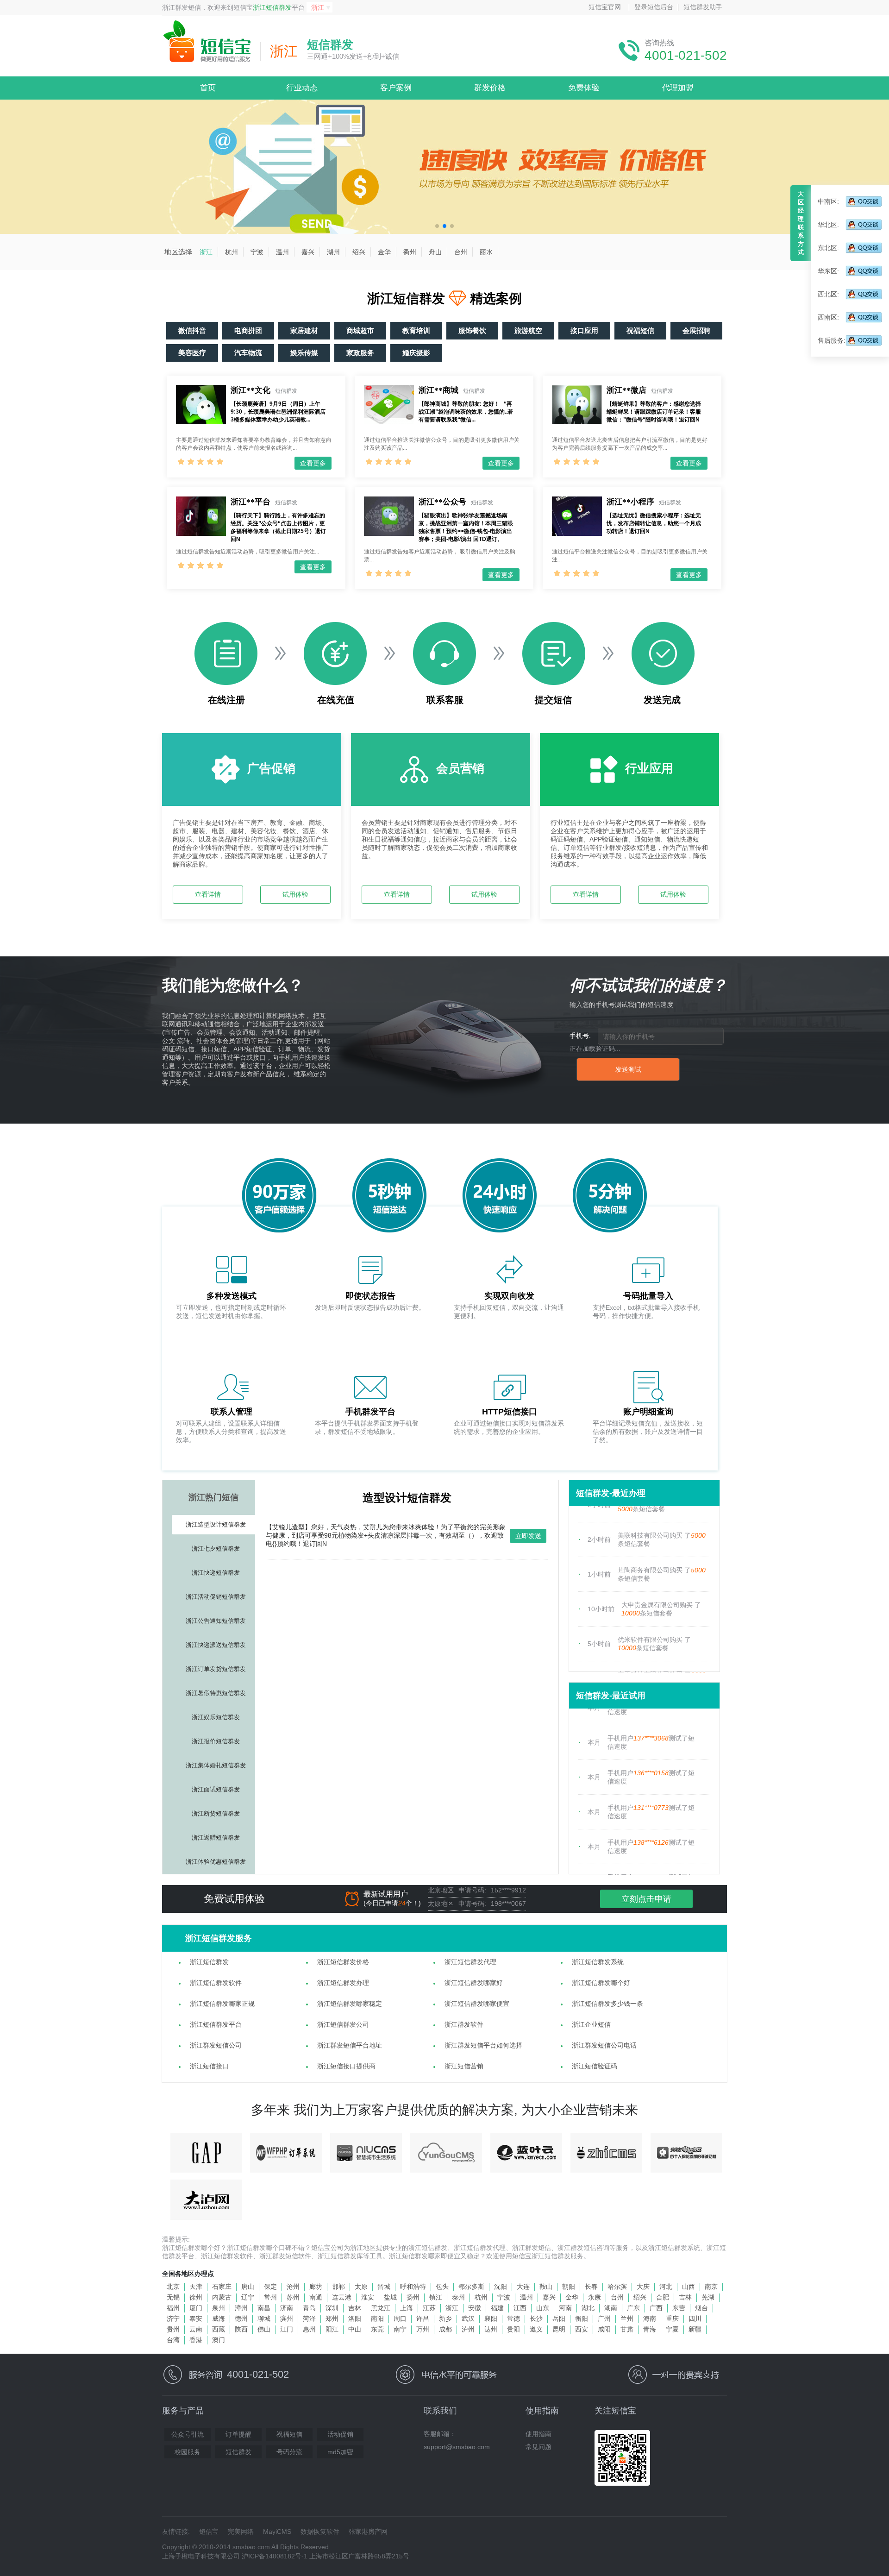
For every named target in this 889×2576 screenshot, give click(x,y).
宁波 (257, 252)
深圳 (332, 2308)
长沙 (536, 2318)
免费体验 (584, 88)
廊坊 (316, 2287)
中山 (355, 2329)
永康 (595, 2297)
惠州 (309, 2329)
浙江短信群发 (272, 7)
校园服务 (188, 2452)
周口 (400, 2318)
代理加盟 (678, 88)
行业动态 (302, 88)
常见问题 (538, 2447)
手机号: (580, 1036)
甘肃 (627, 2329)
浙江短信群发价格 (343, 1962)
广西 (656, 2308)
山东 (543, 2308)
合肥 (663, 2297)
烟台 (701, 2308)
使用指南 (538, 2434)
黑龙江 (381, 2308)
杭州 (232, 252)
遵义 (536, 2329)
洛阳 (355, 2318)
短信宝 (209, 2532)
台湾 (173, 2340)
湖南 (611, 2308)
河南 (565, 2308)
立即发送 (528, 1536)
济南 (287, 2308)
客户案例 (396, 88)
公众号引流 (188, 2434)
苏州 (293, 2297)
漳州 (241, 2308)
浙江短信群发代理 (470, 1962)
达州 (491, 2329)
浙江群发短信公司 (216, 2045)
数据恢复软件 (320, 2532)
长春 (591, 2287)
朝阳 (569, 2287)
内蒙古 (222, 2297)
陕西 (241, 2329)
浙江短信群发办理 (343, 1983)
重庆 (672, 2318)
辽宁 (248, 2297)
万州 (423, 2329)
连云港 (342, 2297)
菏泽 (309, 2318)
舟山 (435, 252)
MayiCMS (277, 2532)
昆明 (559, 2329)
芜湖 (708, 2297)
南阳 (377, 2318)
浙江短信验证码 (595, 2066)
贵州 (173, 2329)
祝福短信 (289, 2434)
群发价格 (490, 88)
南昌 (264, 2308)
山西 (689, 2287)
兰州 (627, 2318)
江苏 (429, 2308)
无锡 (173, 2297)
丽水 (486, 252)
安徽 (475, 2308)
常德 (513, 2318)
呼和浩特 (413, 2287)
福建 (497, 2308)
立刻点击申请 (646, 1899)
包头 (442, 2287)
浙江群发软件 (464, 2024)
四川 (695, 2318)
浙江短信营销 (464, 2066)
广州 (604, 2318)
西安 (582, 2329)
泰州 (458, 2297)
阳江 (332, 2329)
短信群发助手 (703, 7)
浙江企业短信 (591, 2024)
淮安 (368, 2297)
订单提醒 (238, 2434)
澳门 (219, 2340)
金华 (384, 252)
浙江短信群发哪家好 (474, 1983)
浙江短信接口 (209, 2066)
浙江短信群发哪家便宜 (477, 2004)
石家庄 (222, 2287)
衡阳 (582, 2318)
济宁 (173, 2318)
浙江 (206, 252)
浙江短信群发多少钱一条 (607, 2004)
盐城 (390, 2297)
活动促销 (340, 2434)
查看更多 (313, 463)
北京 (173, 2287)
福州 (173, 2308)
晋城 (384, 2287)
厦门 (196, 2308)
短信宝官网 (605, 7)
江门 (287, 2329)
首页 (208, 88)
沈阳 (501, 2287)
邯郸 (338, 2287)
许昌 (423, 2318)
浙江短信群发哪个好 (601, 1983)
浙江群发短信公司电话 (604, 2045)
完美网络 (241, 2532)
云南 (196, 2329)
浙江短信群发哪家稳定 (350, 2004)
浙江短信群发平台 (216, 2024)
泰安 (196, 2318)
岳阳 (559, 2318)
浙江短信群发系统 (598, 1962)
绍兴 (359, 252)
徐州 (196, 2297)
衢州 (410, 252)
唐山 (248, 2287)
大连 (523, 2287)
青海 (650, 2329)
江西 (520, 2308)
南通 (316, 2297)
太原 (361, 2287)
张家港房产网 (368, 2532)
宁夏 (672, 2329)
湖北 (588, 2308)
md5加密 (340, 2452)
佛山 (264, 2329)
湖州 (333, 252)
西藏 (219, 2329)
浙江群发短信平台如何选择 (483, 2045)
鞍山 (546, 2287)
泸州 (468, 2329)
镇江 (436, 2297)
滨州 (287, 2318)
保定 (270, 2287)
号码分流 (289, 2452)
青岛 (309, 2308)
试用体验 (295, 894)
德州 (241, 2318)
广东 (633, 2308)
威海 (219, 2318)
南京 (711, 2287)
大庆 (643, 2287)
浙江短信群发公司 (343, 2024)
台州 (461, 252)
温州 (282, 252)
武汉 (468, 2318)
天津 (196, 2287)
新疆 (695, 2329)
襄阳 (491, 2318)
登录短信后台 (654, 7)
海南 (650, 2318)
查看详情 (208, 894)
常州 (270, 2297)
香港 (196, 2340)
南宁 (400, 2329)
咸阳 (604, 2329)
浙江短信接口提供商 (346, 2066)
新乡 (445, 2318)
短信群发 (238, 2452)
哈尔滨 (617, 2287)
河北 (666, 2287)
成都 (445, 2329)
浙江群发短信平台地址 (350, 2045)
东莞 (377, 2329)
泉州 (219, 2308)
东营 (679, 2308)
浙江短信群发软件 (216, 1983)
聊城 (264, 2318)
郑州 (332, 2318)
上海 (407, 2308)
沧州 (293, 2287)
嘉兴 (308, 252)
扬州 (413, 2297)
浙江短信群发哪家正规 (222, 2004)
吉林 (685, 2297)
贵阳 (513, 2329)
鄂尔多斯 (471, 2287)
